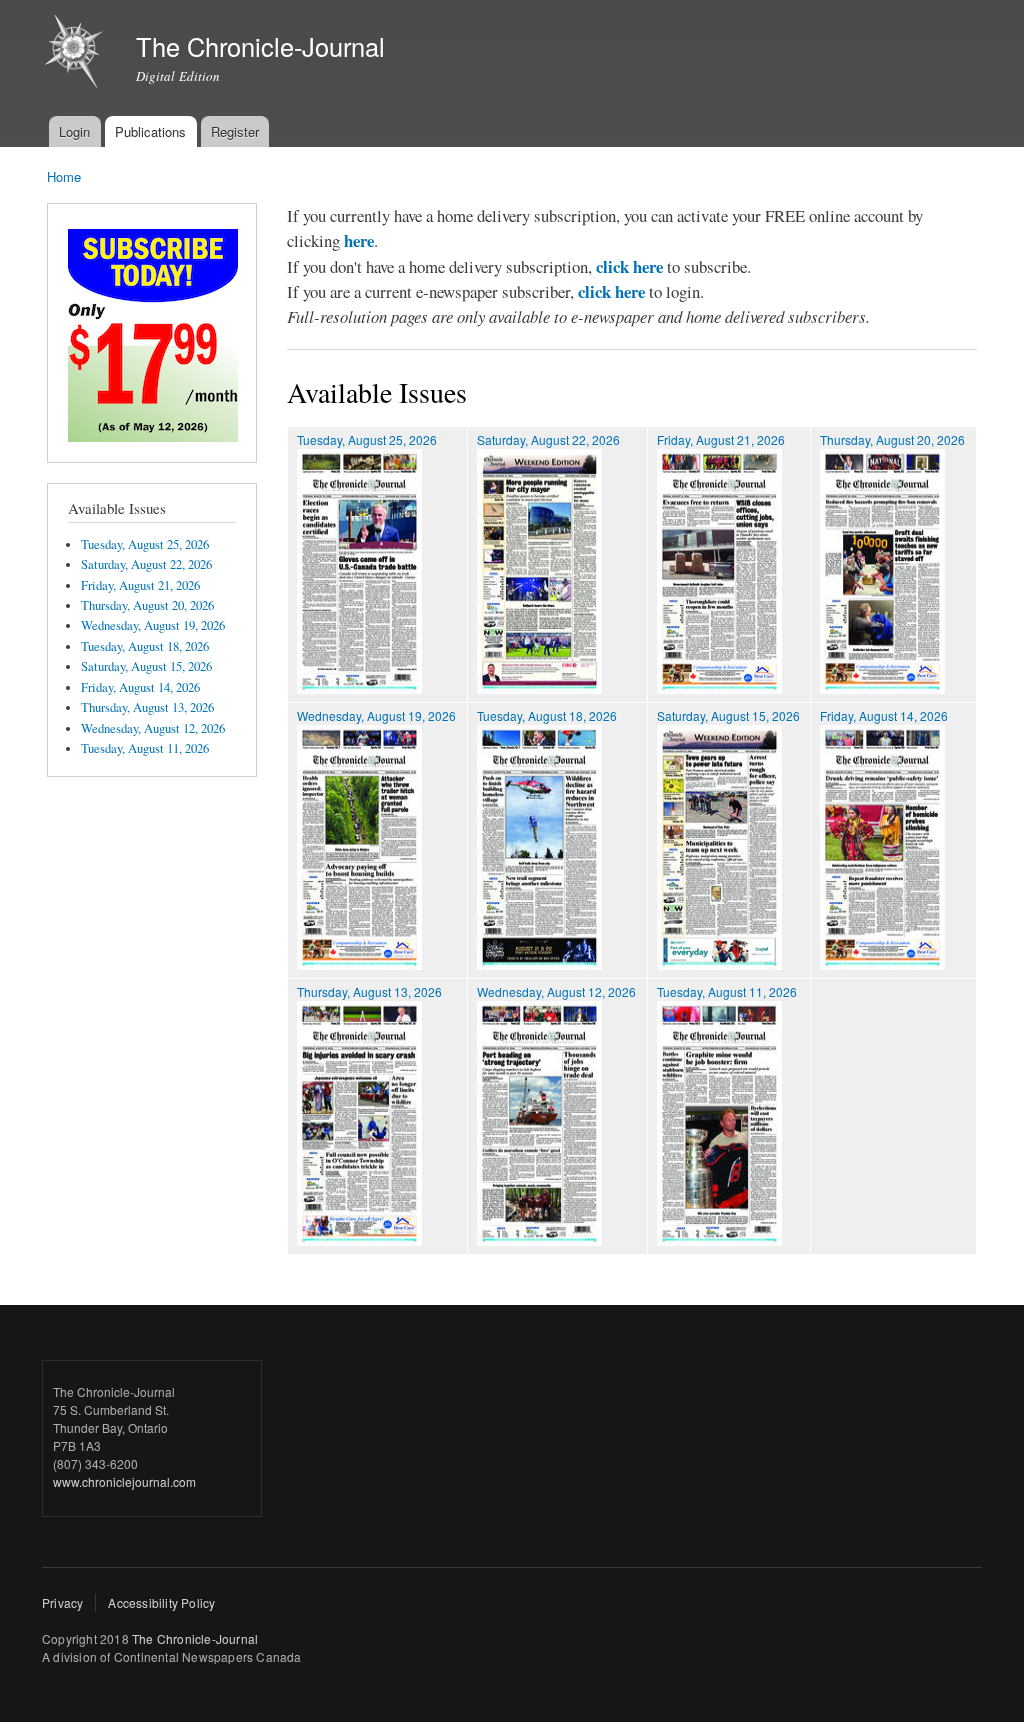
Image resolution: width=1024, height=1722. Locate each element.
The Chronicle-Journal (195, 1638)
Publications (150, 131)
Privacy (62, 1602)
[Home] (76, 54)
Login (74, 131)
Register (235, 131)
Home (64, 176)
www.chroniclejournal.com (124, 1481)
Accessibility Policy (161, 1602)
